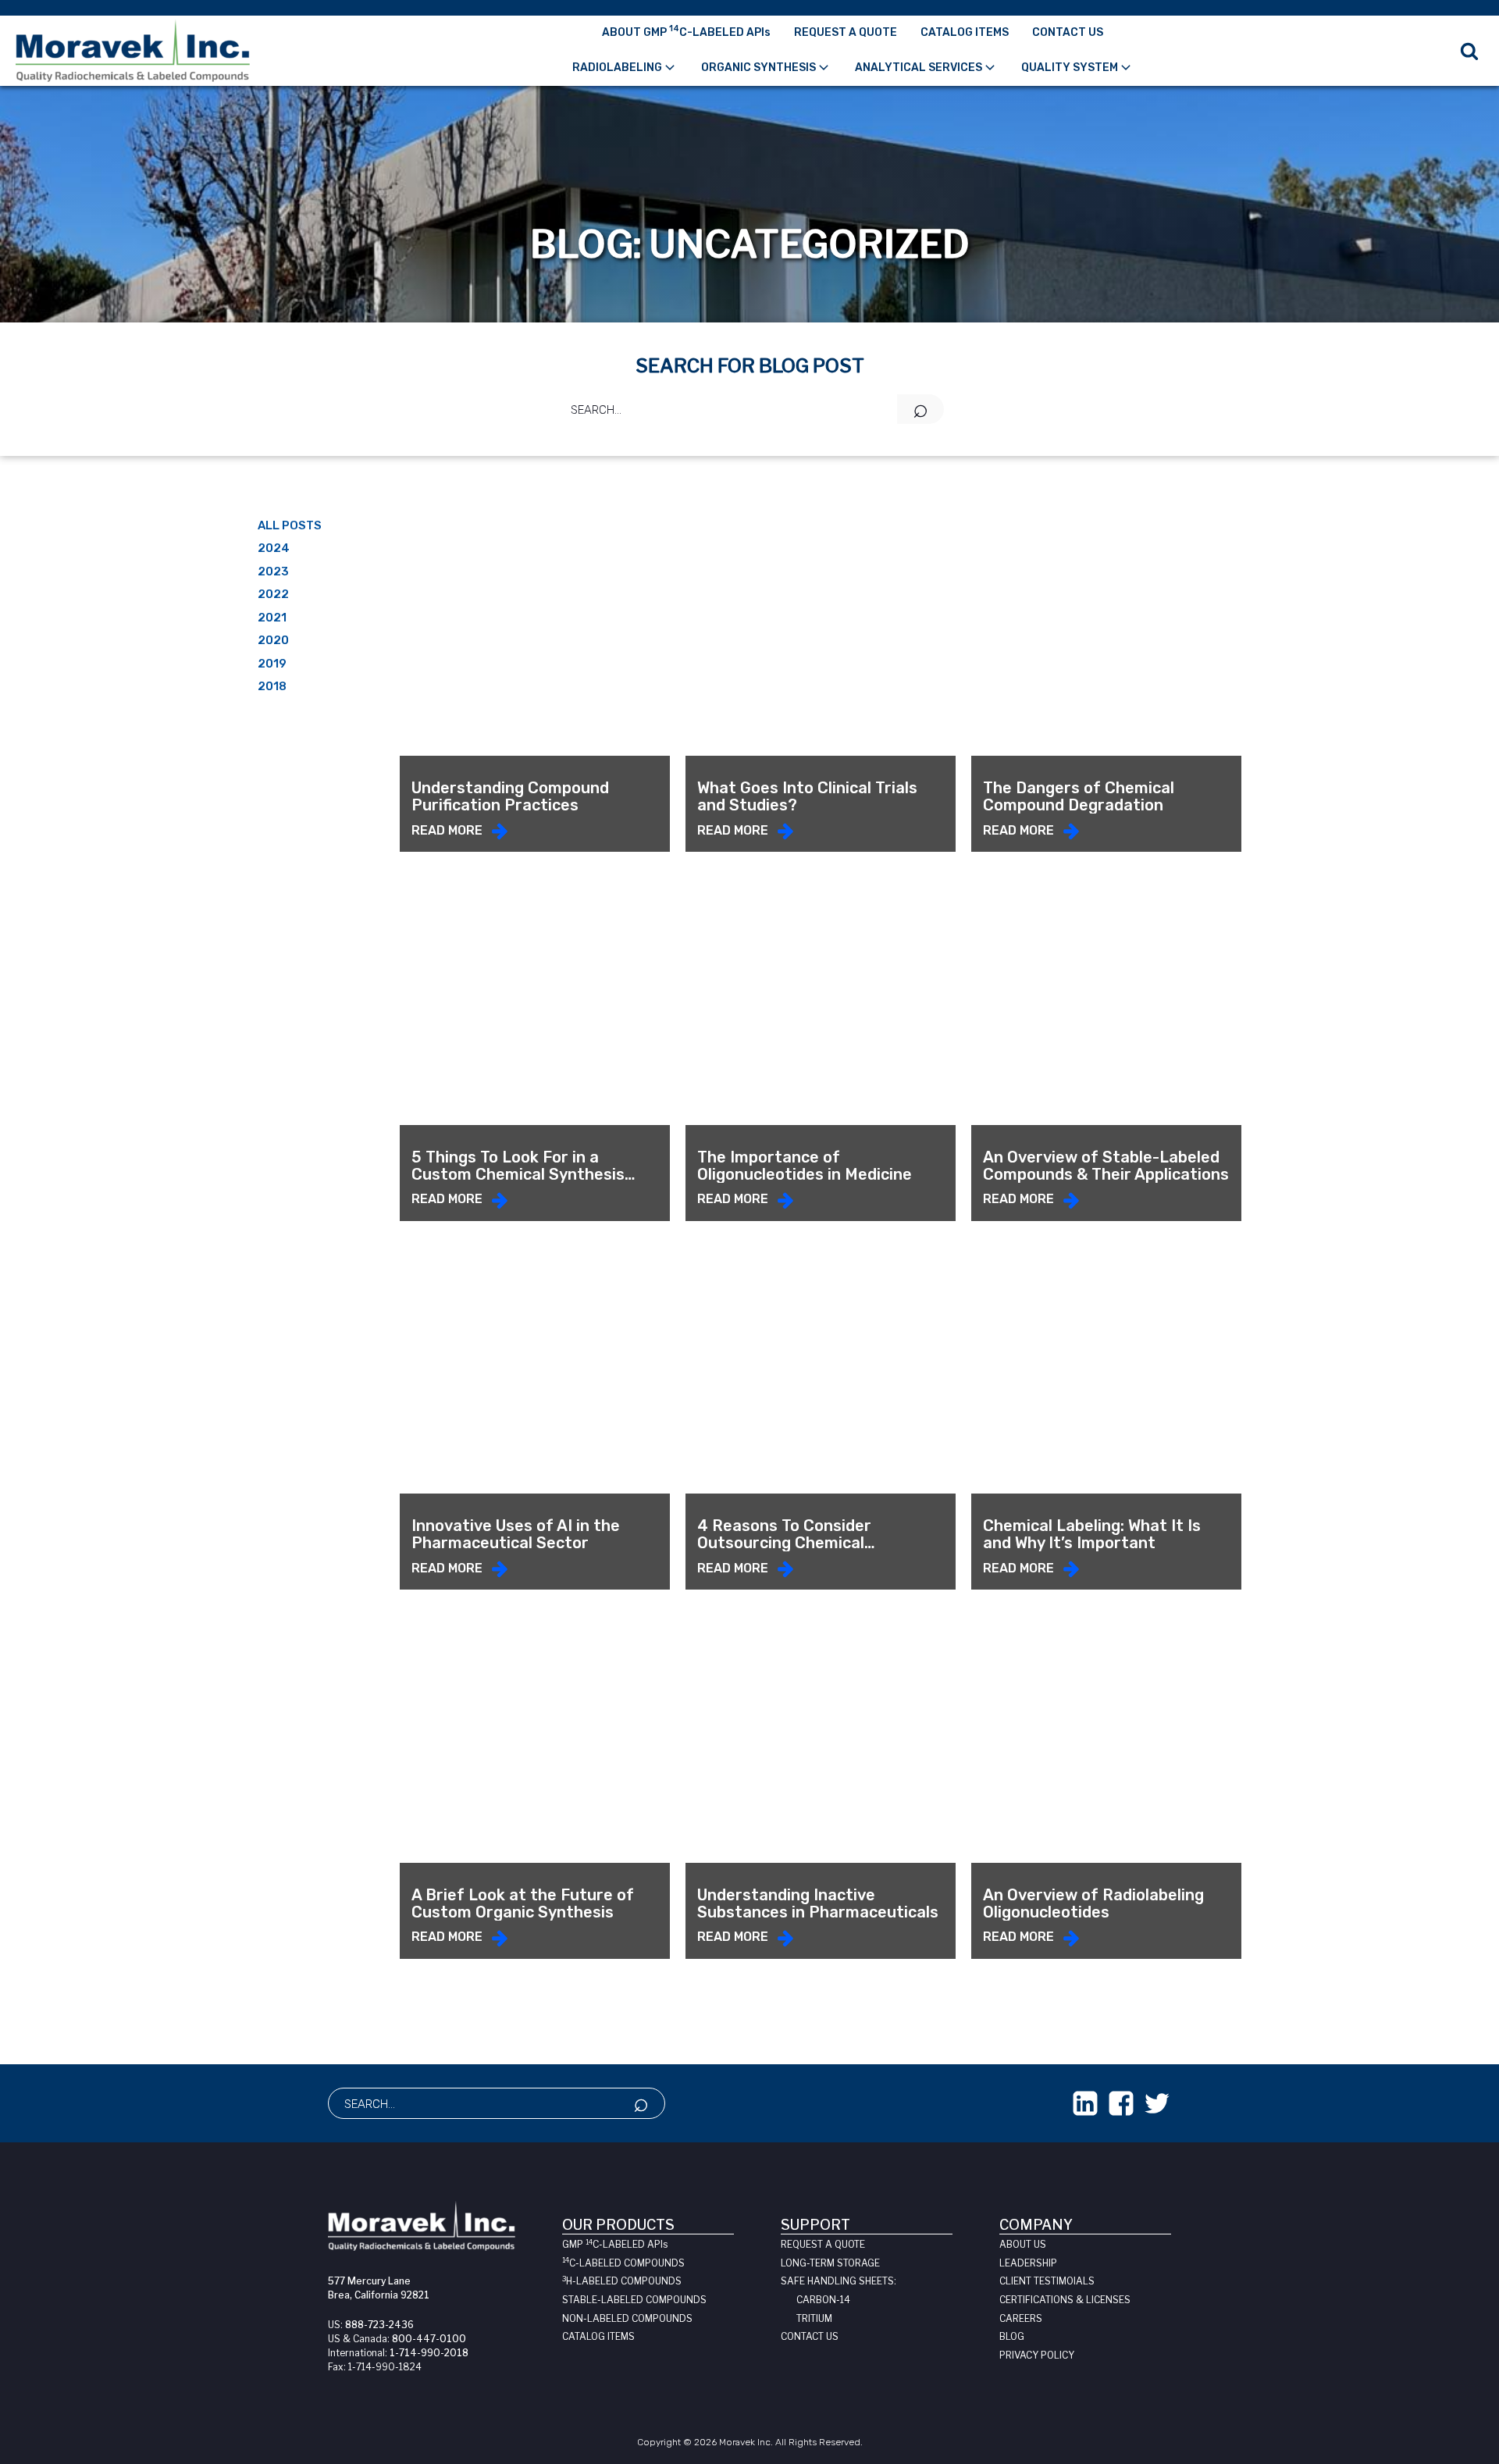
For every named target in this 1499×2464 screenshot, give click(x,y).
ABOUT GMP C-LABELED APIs (686, 31)
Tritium (814, 2318)
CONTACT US (1068, 32)
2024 (274, 548)
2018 (272, 686)
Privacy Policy (1037, 2355)
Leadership (1028, 2263)
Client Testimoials (1047, 2281)
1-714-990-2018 (429, 2353)
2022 (273, 594)
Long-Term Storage (830, 2263)
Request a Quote (823, 2244)
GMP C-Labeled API (615, 2244)
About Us (1023, 2244)
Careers (1021, 2318)
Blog (1012, 2336)
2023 (273, 571)
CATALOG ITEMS (965, 32)
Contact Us (810, 2336)
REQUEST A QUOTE (846, 32)
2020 (273, 640)
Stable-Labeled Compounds (634, 2300)
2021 (272, 618)
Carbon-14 (823, 2300)
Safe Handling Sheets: (839, 2281)
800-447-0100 (429, 2339)
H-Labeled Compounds (622, 2281)
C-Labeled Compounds (623, 2263)
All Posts (290, 525)
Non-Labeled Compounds (627, 2318)
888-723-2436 (379, 2325)
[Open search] (1469, 51)
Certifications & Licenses (1065, 2300)
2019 (272, 664)
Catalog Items (598, 2336)
